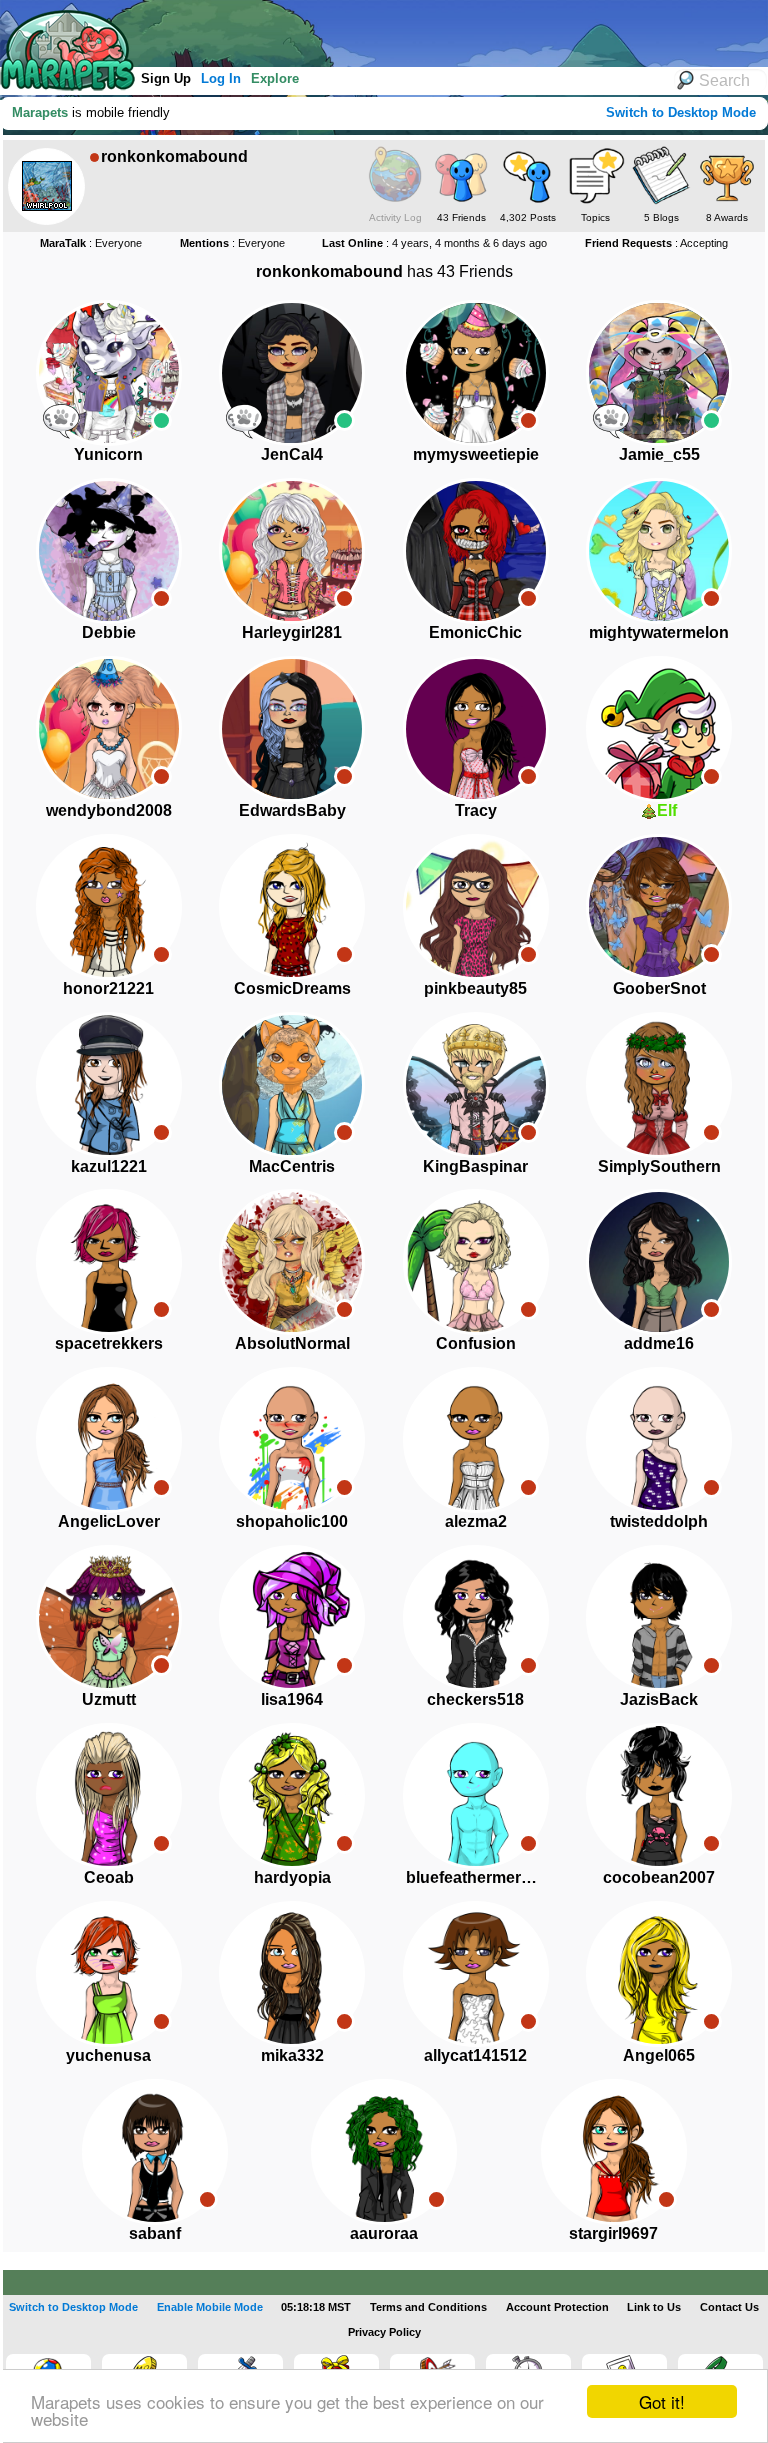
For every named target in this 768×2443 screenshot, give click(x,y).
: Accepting (656, 243)
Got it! (662, 2401)
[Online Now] (161, 420)
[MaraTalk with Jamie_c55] (611, 420)
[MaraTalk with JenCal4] (244, 420)
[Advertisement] (369, 30)
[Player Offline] (528, 420)
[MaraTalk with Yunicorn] (61, 420)
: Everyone (91, 243)
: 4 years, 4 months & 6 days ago (434, 243)
